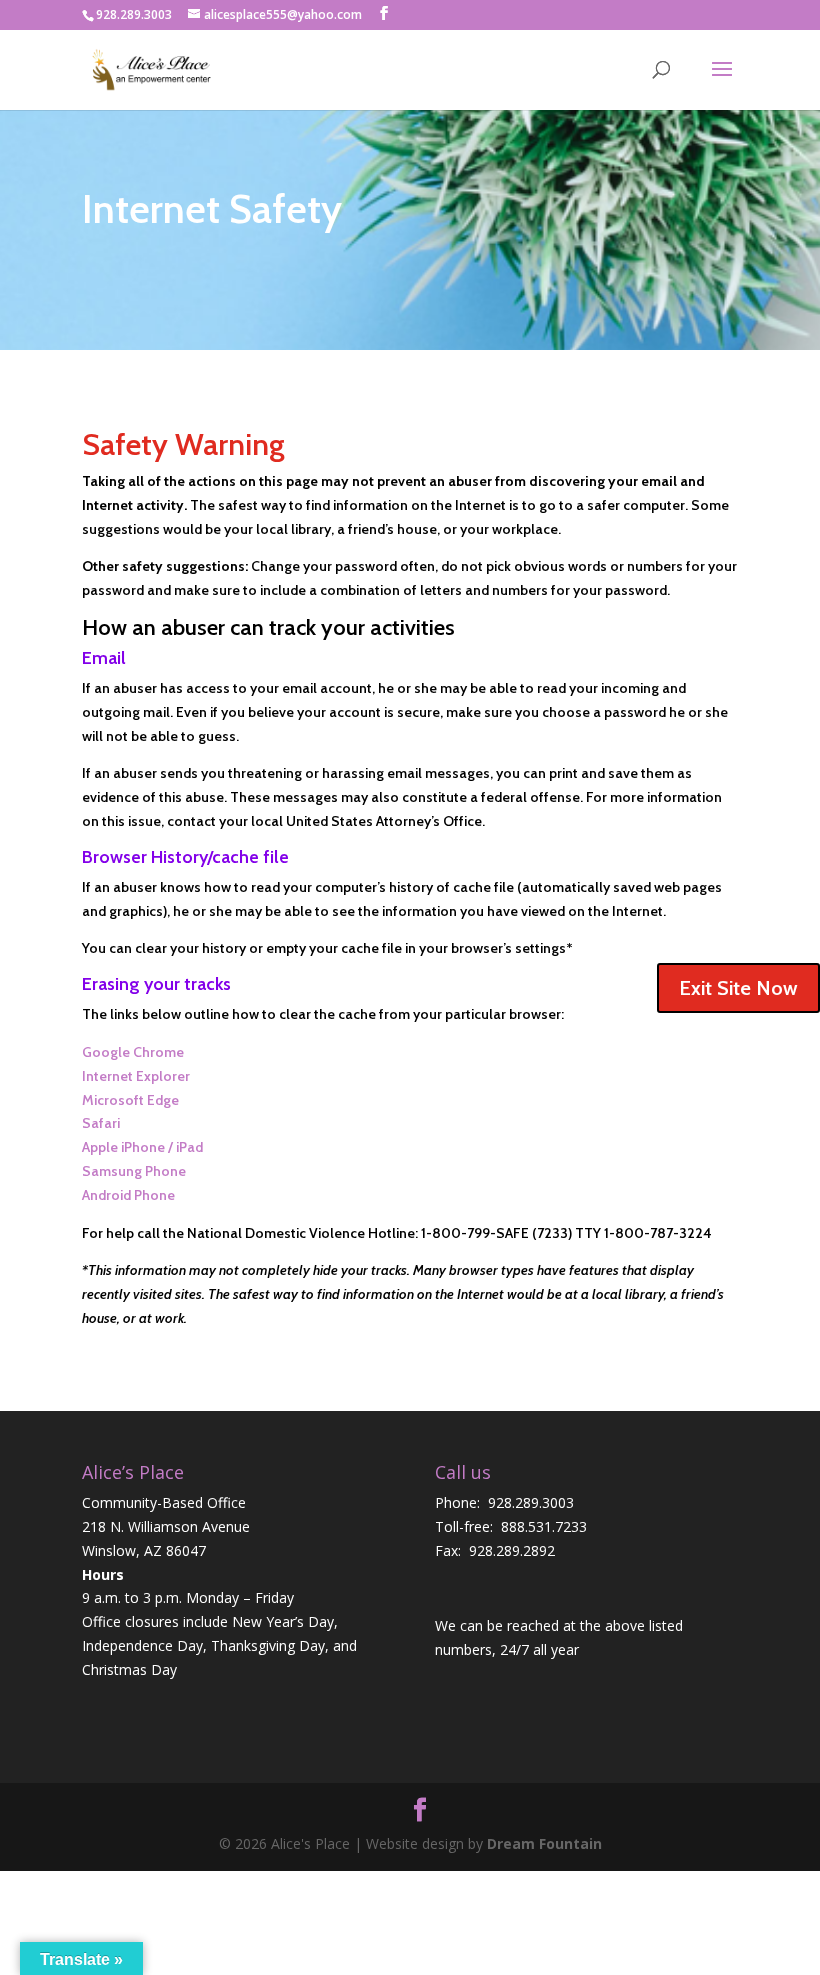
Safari (101, 1123)
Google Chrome (133, 1052)
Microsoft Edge (130, 1100)
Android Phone (128, 1195)
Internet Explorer (136, 1076)
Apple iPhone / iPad (142, 1147)
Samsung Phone (134, 1171)
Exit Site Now (738, 988)
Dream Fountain (544, 1843)
